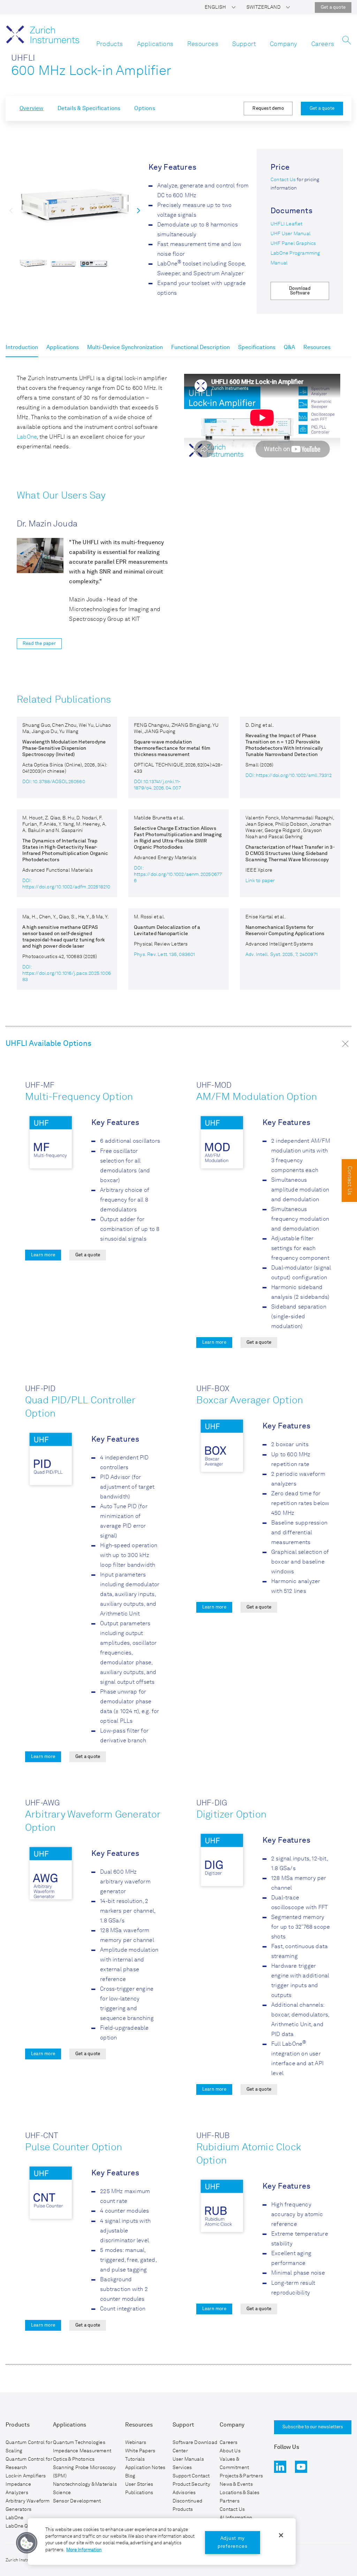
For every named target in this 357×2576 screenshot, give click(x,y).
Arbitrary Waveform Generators (28, 2505)
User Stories (139, 2484)
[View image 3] (94, 263)
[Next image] (139, 210)
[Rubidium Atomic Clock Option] (222, 2207)
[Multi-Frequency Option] (51, 1143)
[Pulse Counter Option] (51, 2194)
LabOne (27, 437)
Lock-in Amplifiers (26, 2476)
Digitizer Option (231, 1815)
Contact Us (283, 180)
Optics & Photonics (74, 2459)
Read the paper (39, 644)
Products (110, 44)
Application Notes (145, 2468)
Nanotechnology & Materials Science (85, 2489)
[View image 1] (33, 263)
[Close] (281, 2535)
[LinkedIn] (280, 2467)
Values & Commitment (234, 2463)
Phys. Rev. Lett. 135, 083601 (165, 955)
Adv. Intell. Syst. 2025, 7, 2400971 (282, 955)
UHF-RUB (213, 2136)
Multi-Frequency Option (79, 1097)
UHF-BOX (213, 1389)
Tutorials (135, 2459)
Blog (130, 2476)
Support (244, 44)
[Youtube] (301, 2467)
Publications (139, 2493)
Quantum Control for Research (29, 2463)
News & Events (236, 2484)
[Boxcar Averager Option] (222, 1447)
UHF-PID (40, 1389)
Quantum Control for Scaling (29, 2447)
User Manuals (188, 2459)
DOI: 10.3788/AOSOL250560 (54, 782)
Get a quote (333, 7)
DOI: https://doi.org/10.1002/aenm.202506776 (178, 874)
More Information (84, 2550)
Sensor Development (77, 2501)
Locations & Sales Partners (240, 2497)
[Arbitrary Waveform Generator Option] (51, 1874)
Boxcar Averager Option (250, 1401)
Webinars (136, 2443)
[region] (162, 2542)
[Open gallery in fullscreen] (75, 207)
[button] (220, 7)
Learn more (43, 1255)
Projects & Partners (241, 2476)
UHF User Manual (291, 234)
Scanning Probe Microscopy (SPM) (84, 2472)
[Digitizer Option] (222, 1861)
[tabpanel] (178, 683)
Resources (203, 44)
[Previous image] (11, 210)
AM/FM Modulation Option (257, 1097)
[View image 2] (64, 263)
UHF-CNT (41, 2136)
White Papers (140, 2451)
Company (283, 44)
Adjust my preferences (233, 2542)
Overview (32, 109)
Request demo (268, 109)
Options (145, 109)
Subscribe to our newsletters (313, 2427)
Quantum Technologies (79, 2443)
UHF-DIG (212, 1803)
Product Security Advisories (191, 2489)
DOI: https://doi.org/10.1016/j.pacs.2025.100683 (67, 973)
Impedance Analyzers (18, 2489)
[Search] (347, 42)
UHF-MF (40, 1086)
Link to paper (260, 881)
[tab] (22, 349)
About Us (230, 2451)
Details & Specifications (89, 109)
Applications (155, 44)
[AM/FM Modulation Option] (222, 1143)
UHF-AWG (42, 1803)
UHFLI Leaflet (287, 224)
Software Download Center (195, 2447)
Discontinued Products (187, 2505)
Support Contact (191, 2476)
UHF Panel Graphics (293, 244)
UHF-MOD (214, 1086)
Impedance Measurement (82, 2451)
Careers (323, 44)
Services (182, 2468)
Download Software (300, 291)
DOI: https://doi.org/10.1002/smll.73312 (288, 776)
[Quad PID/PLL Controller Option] (51, 1460)
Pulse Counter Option (74, 2148)
